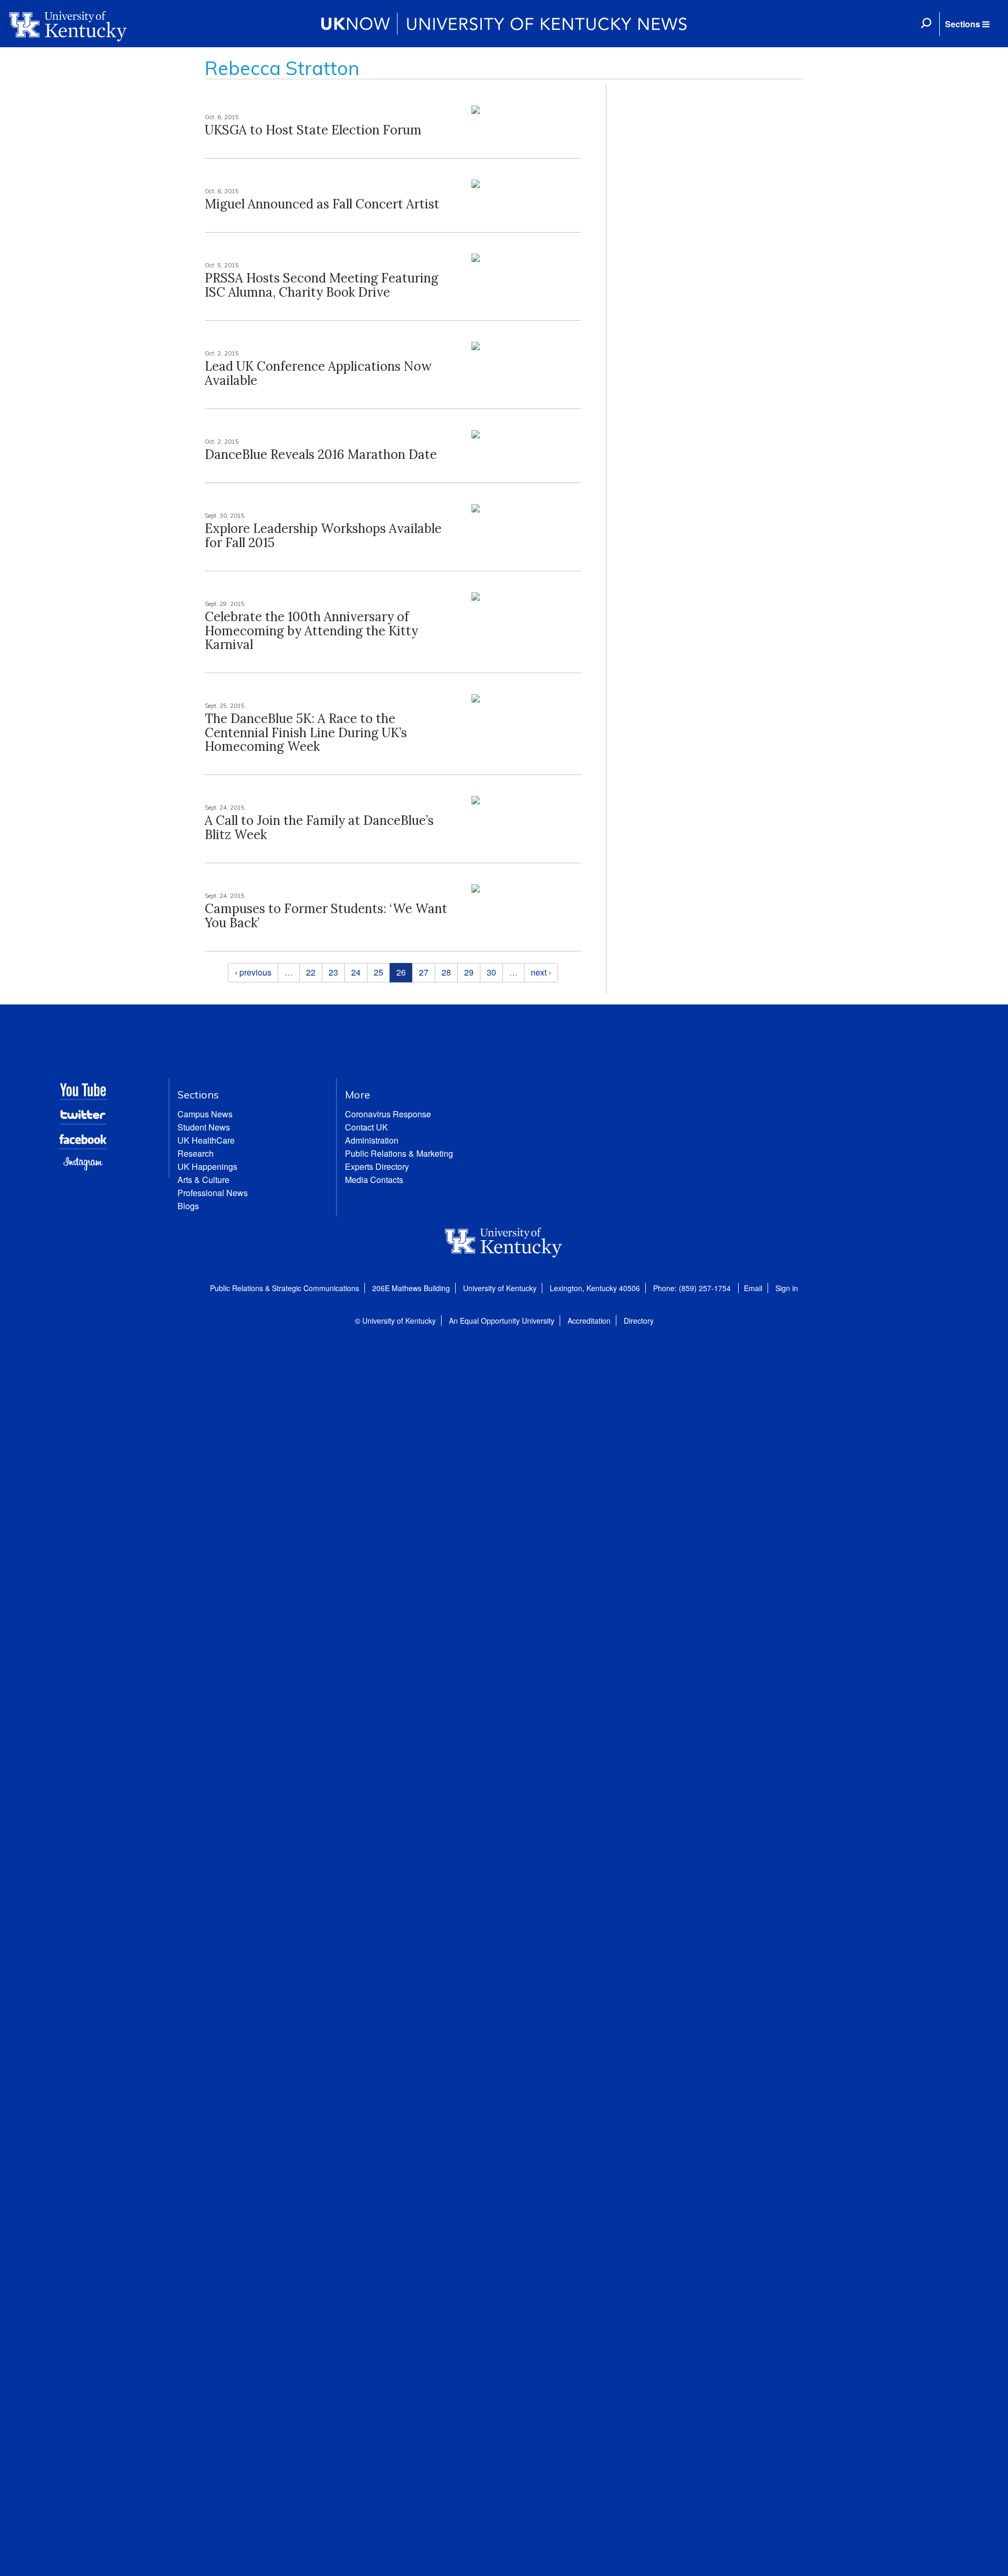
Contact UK (366, 1127)
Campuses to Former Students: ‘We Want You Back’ (326, 915)
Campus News (205, 1114)
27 (424, 972)
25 (379, 972)
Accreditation (589, 1321)
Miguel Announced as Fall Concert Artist (322, 204)
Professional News (213, 1193)
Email (753, 1288)
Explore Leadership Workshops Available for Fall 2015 (323, 535)
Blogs (188, 1206)
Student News (204, 1127)
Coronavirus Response (388, 1114)
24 (356, 972)
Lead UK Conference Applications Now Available (318, 373)
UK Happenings (207, 1166)
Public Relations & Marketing (399, 1153)
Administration (372, 1140)
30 (491, 972)
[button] (967, 24)
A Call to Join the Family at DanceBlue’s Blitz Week (319, 827)
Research (196, 1153)
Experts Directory (377, 1166)
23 (333, 972)
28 (446, 972)
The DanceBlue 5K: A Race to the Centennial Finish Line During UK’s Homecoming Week (306, 732)
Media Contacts (374, 1180)
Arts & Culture (203, 1180)
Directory (639, 1321)
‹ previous (253, 972)
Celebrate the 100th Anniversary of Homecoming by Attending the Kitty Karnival (311, 631)
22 (311, 972)
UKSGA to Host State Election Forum (313, 130)
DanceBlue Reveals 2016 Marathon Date (321, 454)
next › (541, 972)
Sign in (787, 1288)
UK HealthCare (206, 1140)
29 (469, 972)
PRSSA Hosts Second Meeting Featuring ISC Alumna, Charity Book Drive (322, 285)
